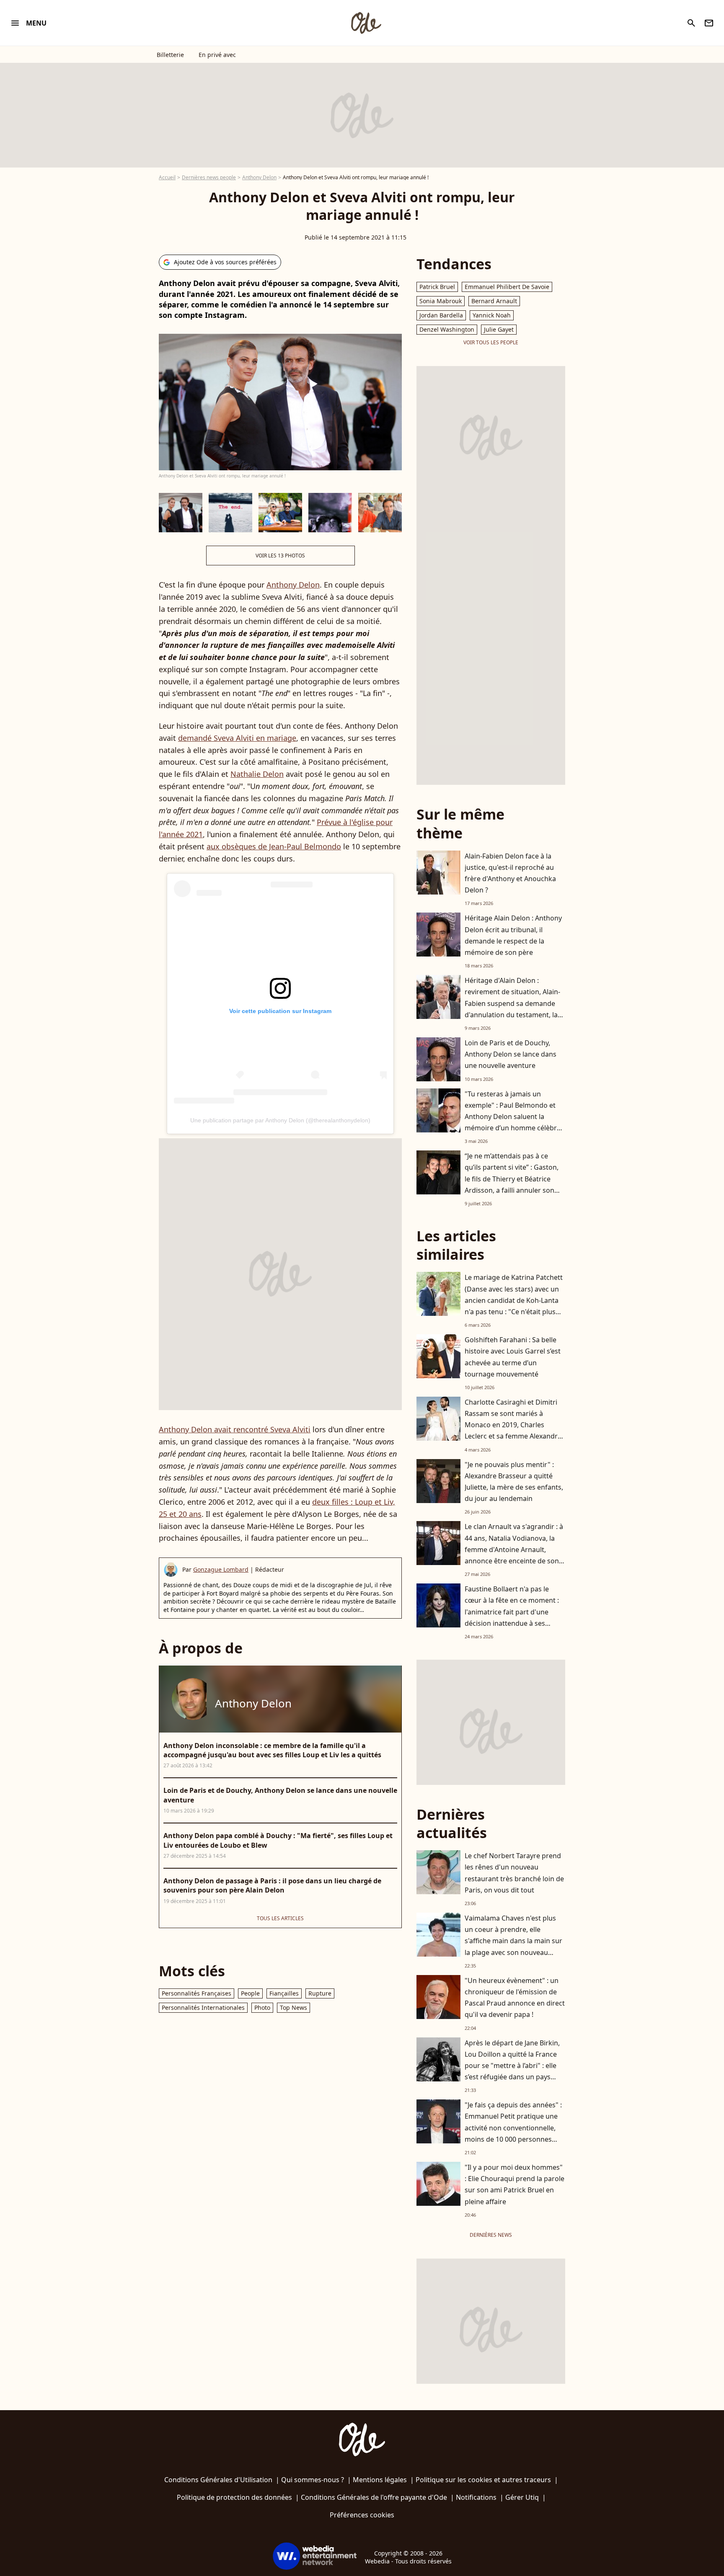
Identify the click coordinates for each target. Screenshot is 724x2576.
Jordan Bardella (441, 315)
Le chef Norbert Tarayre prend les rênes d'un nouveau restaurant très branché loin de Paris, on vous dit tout (514, 1873)
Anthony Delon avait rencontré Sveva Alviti (235, 1429)
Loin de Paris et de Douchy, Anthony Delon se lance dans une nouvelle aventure (511, 1054)
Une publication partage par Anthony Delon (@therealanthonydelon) (280, 1120)
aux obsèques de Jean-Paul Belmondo (274, 846)
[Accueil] (366, 23)
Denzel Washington (447, 329)
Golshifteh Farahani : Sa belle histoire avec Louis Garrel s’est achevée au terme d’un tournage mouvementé (513, 1357)
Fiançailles (284, 1993)
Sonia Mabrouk (441, 301)
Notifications (476, 2497)
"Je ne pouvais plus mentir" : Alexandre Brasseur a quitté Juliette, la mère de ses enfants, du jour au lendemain (514, 1482)
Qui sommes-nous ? (313, 2480)
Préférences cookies (362, 2515)
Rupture (320, 1993)
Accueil (167, 177)
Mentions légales (380, 2480)
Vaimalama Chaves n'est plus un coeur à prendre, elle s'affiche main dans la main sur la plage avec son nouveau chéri (513, 1941)
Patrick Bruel (437, 287)
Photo (262, 2007)
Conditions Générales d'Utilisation (218, 2480)
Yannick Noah (492, 315)
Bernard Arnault (494, 301)
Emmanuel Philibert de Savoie (507, 287)
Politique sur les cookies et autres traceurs (483, 2480)
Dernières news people (209, 177)
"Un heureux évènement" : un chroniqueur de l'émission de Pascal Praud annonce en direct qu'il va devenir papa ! (515, 1998)
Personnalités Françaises (197, 1993)
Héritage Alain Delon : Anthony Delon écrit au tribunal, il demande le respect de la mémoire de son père (513, 935)
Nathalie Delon (257, 774)
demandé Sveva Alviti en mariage (237, 738)
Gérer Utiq (522, 2497)
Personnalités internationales (203, 2007)
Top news (293, 2007)
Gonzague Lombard (221, 1569)
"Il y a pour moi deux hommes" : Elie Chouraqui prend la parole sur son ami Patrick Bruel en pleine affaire (515, 2184)
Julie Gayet (499, 329)
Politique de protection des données (234, 2497)
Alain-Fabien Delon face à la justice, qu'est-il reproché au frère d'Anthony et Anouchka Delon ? (510, 873)
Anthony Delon (259, 177)
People (250, 1993)
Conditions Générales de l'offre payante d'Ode (374, 2497)
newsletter (709, 23)
